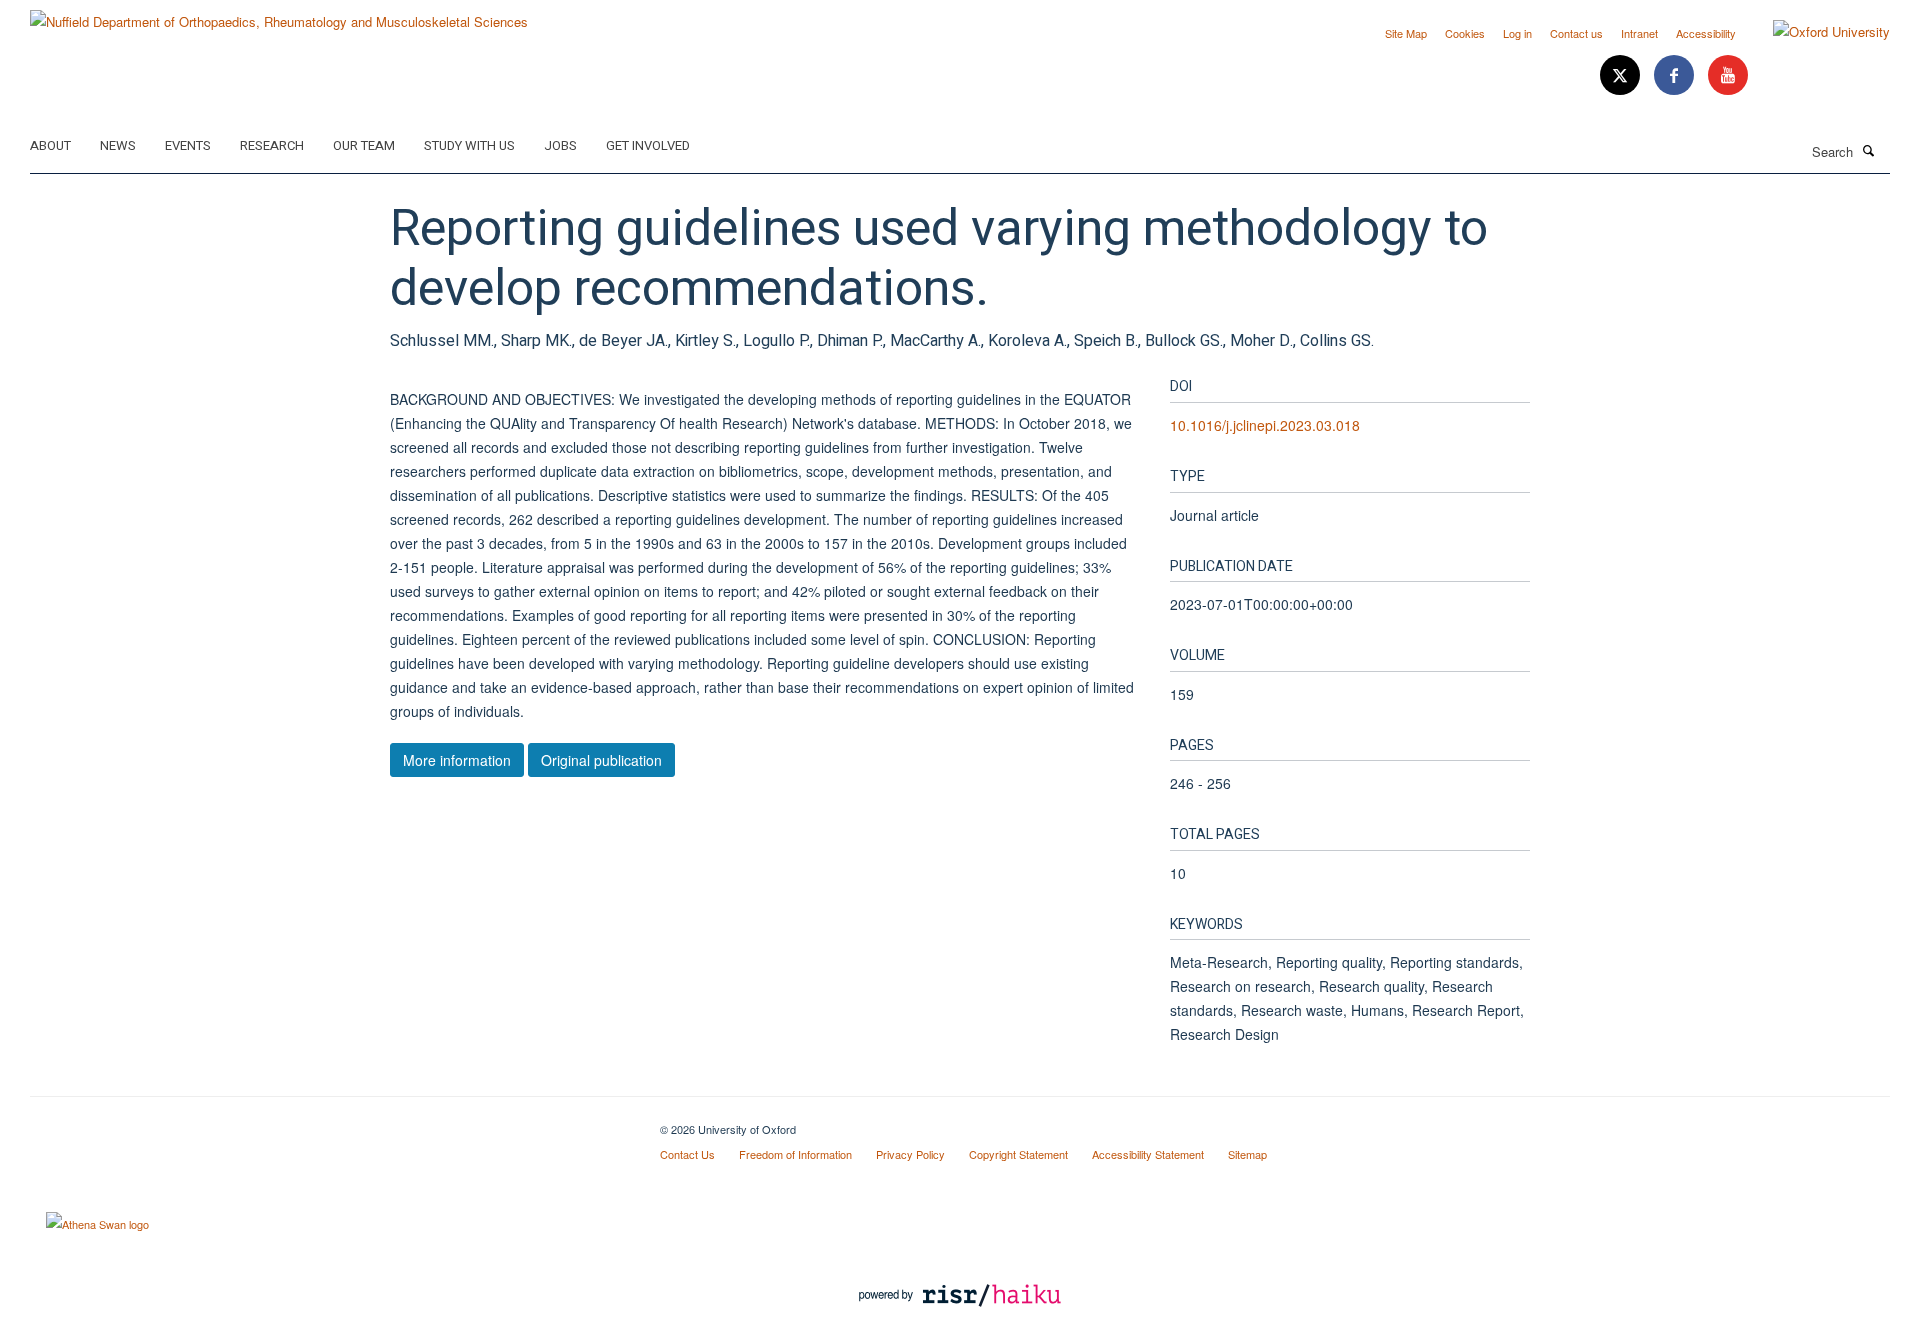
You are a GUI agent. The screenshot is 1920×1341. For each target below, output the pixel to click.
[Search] (1869, 150)
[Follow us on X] (1622, 75)
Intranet (1639, 33)
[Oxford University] (1816, 32)
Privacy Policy (910, 1154)
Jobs (560, 145)
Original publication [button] (601, 760)
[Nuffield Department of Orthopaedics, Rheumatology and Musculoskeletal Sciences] (279, 14)
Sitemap (1247, 1154)
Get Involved (648, 145)
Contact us (1576, 33)
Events (188, 145)
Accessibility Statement (1148, 1154)
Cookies (1465, 33)
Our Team (364, 145)
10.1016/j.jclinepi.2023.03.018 (1265, 425)
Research (272, 145)
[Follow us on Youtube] (1728, 75)
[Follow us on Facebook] (1676, 75)
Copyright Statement (1018, 1154)
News (118, 145)
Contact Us (687, 1154)
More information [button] (457, 760)
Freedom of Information (795, 1154)
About (50, 145)
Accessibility (1706, 33)
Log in (1517, 33)
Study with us (469, 145)
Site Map (1406, 33)
